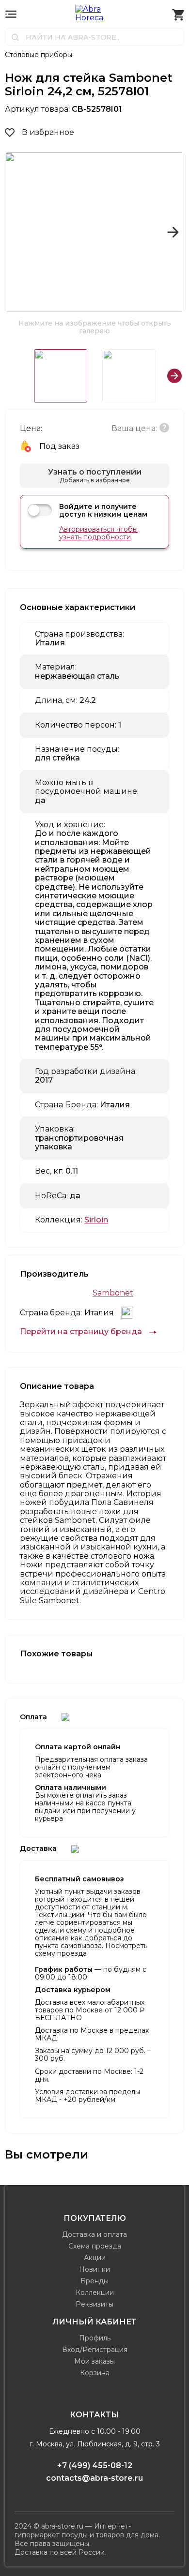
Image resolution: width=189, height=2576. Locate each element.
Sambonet (113, 1293)
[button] (16, 232)
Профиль (95, 2338)
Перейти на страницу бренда (81, 1332)
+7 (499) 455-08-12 (95, 2465)
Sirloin (96, 1220)
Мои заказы (94, 2361)
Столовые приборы (39, 55)
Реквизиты (94, 2304)
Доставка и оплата (94, 2234)
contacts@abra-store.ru (94, 2478)
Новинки (94, 2269)
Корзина (95, 2373)
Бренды (94, 2281)
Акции (95, 2258)
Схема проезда (95, 2246)
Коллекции (95, 2293)
